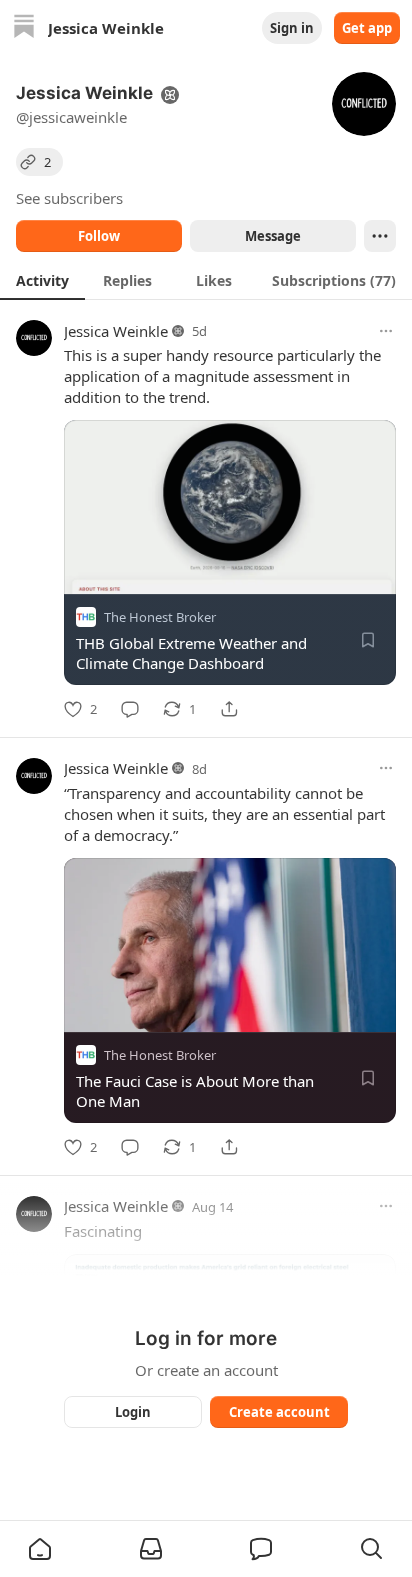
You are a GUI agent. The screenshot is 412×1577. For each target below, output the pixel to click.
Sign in (292, 28)
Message (273, 236)
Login (133, 1412)
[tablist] (206, 280)
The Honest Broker (160, 617)
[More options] (386, 331)
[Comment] (130, 709)
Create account (279, 1412)
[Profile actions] (380, 236)
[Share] (229, 709)
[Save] (368, 640)
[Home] (24, 28)
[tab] (42, 280)
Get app (367, 28)
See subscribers (69, 198)
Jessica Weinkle (116, 331)
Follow (99, 236)
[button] (40, 1549)
